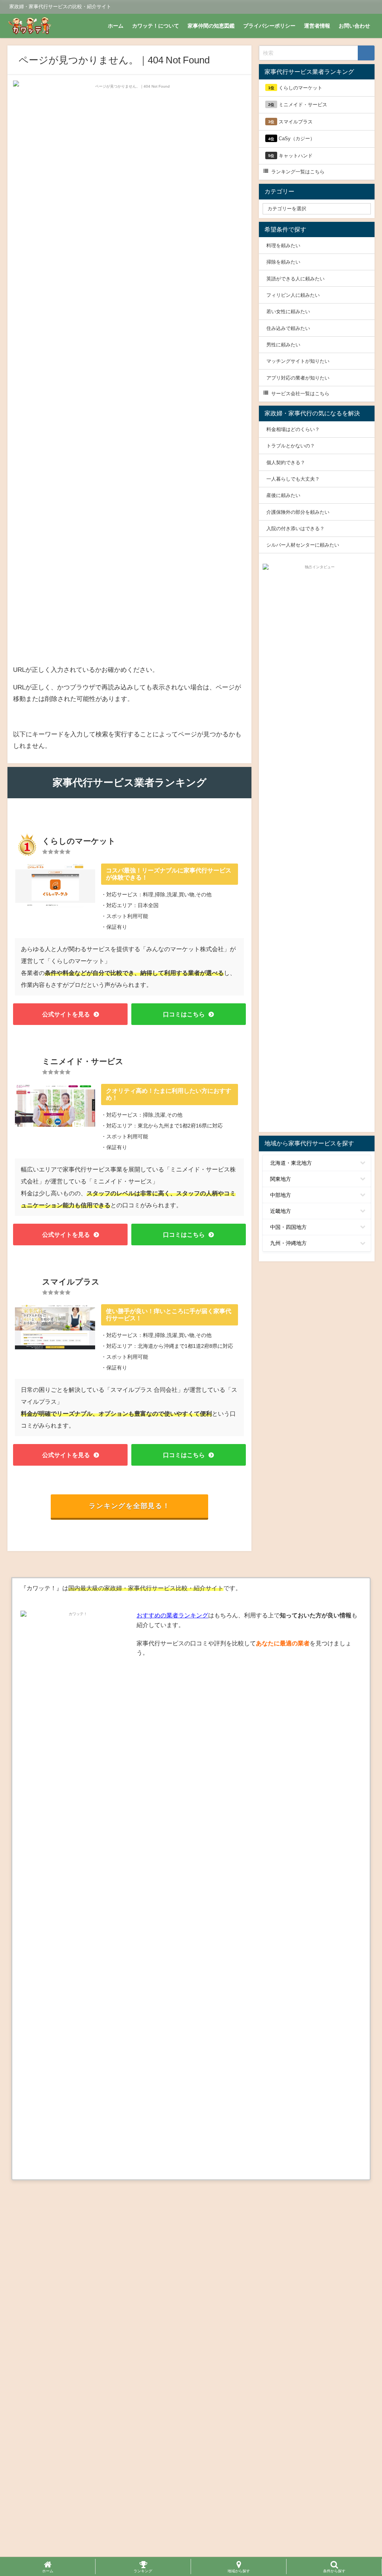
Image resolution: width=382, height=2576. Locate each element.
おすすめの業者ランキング (172, 1615)
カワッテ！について (156, 26)
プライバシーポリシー (269, 26)
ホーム (116, 26)
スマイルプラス (290, 122)
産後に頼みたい (283, 495)
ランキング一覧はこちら (298, 172)
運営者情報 (317, 26)
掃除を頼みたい (283, 262)
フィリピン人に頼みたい (293, 295)
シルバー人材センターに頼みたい (303, 545)
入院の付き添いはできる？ (295, 529)
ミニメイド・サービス (298, 105)
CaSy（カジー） (292, 139)
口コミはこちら (184, 1014)
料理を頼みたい (283, 246)
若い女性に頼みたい (288, 312)
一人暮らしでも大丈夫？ (293, 479)
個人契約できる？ (286, 463)
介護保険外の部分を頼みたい (298, 512)
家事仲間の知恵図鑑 (211, 26)
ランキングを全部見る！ (129, 1506)
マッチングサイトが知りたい (298, 361)
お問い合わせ (354, 26)
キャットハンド (290, 156)
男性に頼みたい (283, 345)
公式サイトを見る (66, 1014)
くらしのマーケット (295, 88)
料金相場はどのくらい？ (293, 429)
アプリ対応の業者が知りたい (298, 378)
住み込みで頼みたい (288, 328)
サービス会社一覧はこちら (300, 394)
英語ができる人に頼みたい (295, 278)
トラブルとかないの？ (291, 446)
